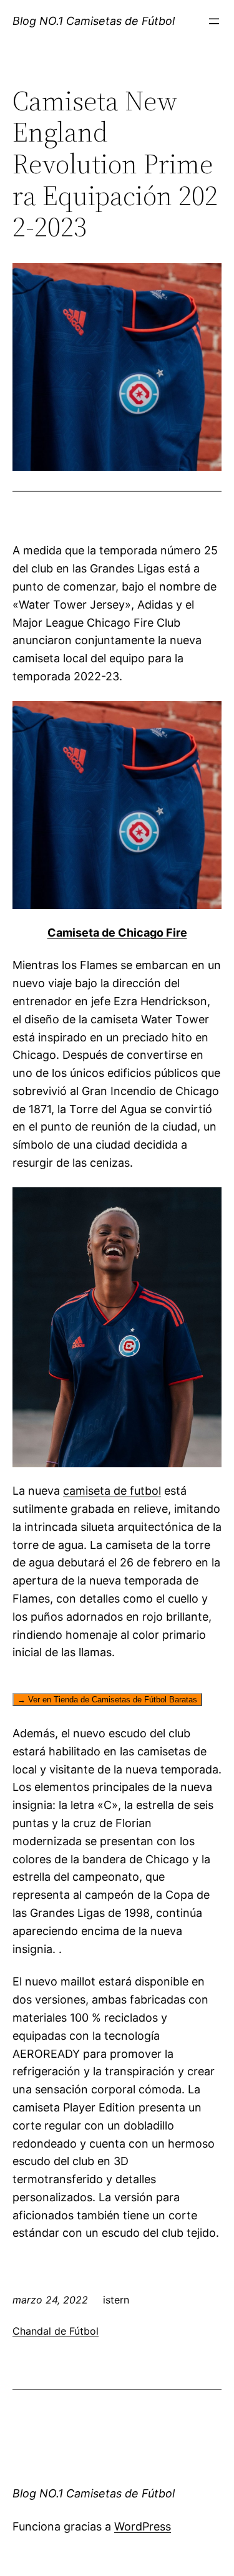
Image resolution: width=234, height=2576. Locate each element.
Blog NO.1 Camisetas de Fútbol (94, 21)
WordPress (143, 2526)
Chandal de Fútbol (56, 2331)
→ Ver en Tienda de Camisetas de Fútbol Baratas (107, 1700)
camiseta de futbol (112, 1491)
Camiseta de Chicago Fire (117, 933)
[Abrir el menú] (214, 21)
